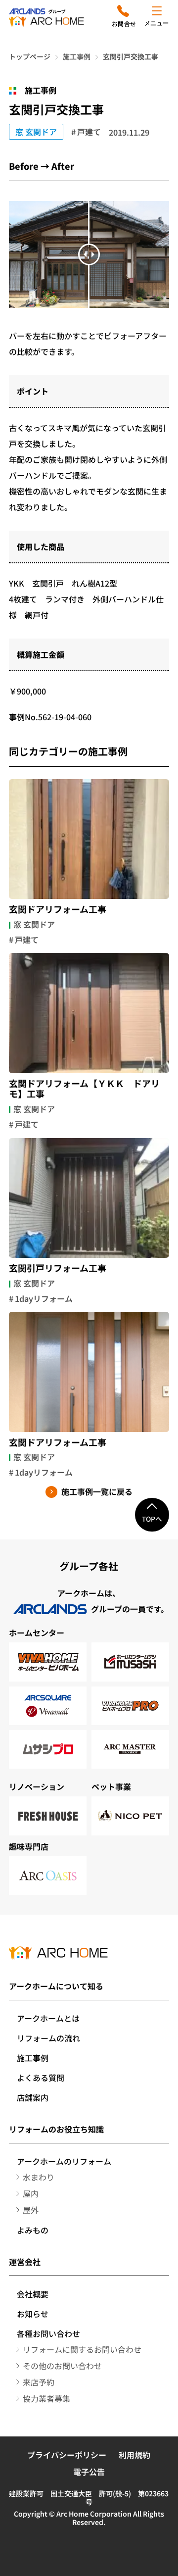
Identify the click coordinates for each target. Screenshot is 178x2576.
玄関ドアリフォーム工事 (58, 909)
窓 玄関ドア (36, 132)
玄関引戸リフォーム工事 (58, 1268)
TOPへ (152, 1519)
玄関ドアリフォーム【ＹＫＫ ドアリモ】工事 (84, 1089)
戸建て (89, 132)
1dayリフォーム (44, 1298)
